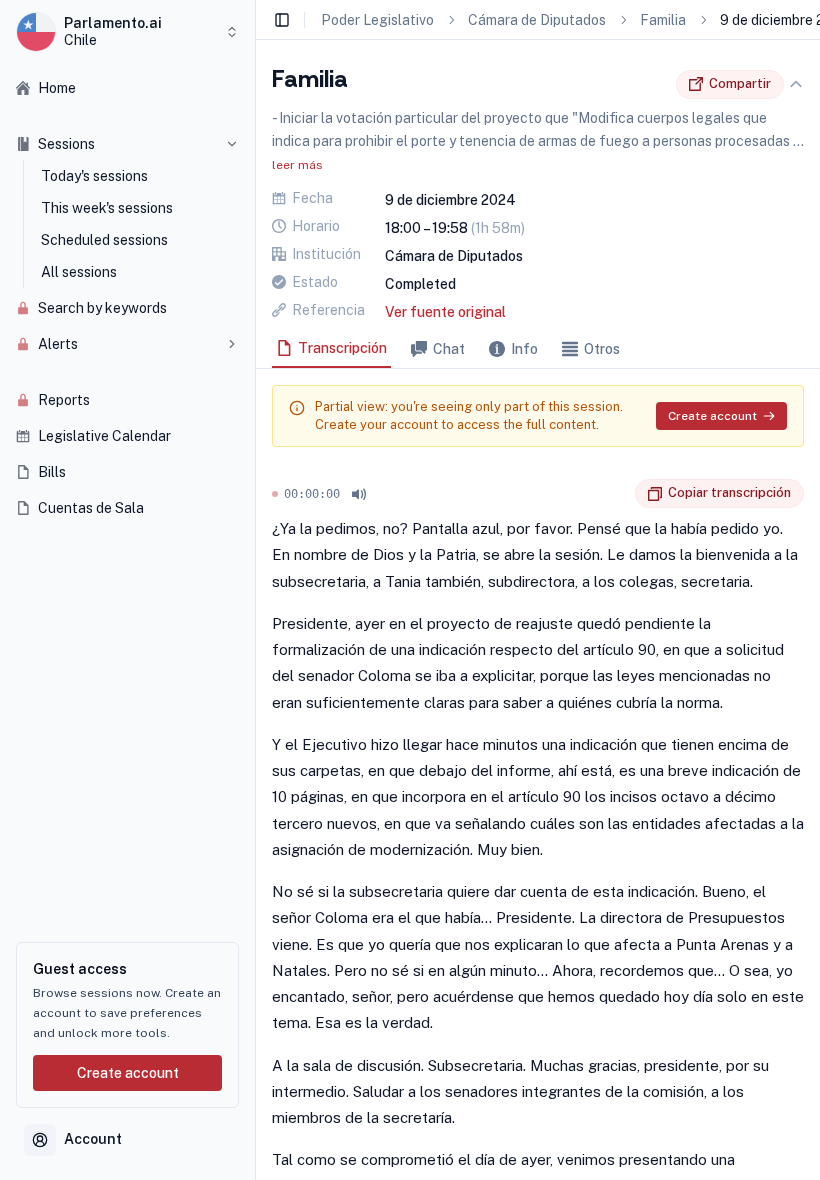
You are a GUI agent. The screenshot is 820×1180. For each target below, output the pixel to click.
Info (524, 349)
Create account (128, 1073)
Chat (449, 349)
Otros (602, 349)
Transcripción (342, 348)
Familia (663, 20)
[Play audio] (359, 494)
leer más (297, 165)
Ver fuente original (445, 312)
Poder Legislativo (377, 20)
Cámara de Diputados (537, 20)
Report (620, 494)
